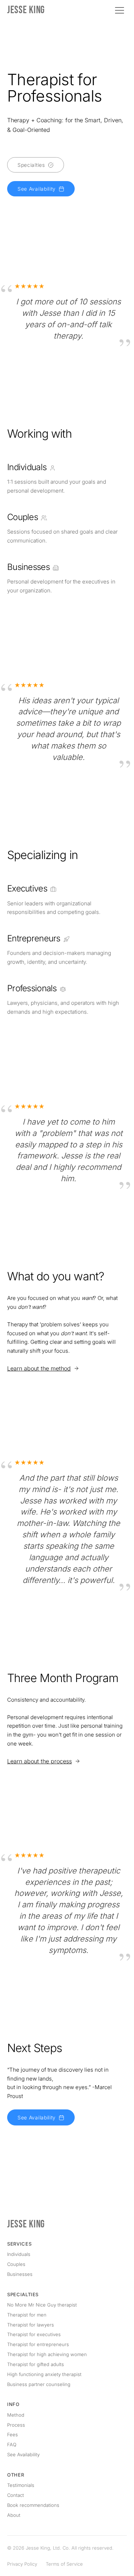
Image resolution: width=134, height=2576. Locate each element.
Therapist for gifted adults (36, 2364)
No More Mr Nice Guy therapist (42, 2305)
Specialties (23, 2294)
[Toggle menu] (120, 10)
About (14, 2515)
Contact (16, 2495)
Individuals (19, 2254)
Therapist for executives (34, 2334)
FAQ (12, 2444)
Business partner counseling (39, 2384)
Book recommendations (33, 2505)
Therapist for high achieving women (47, 2354)
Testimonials (21, 2485)
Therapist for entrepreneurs (38, 2344)
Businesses (20, 2274)
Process (16, 2425)
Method (16, 2415)
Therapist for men (27, 2315)
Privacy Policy (22, 2564)
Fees (13, 2434)
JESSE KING (26, 10)
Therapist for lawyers (31, 2325)
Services (19, 2244)
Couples (16, 2264)
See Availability (23, 2454)
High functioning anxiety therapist (44, 2374)
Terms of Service (64, 2564)
